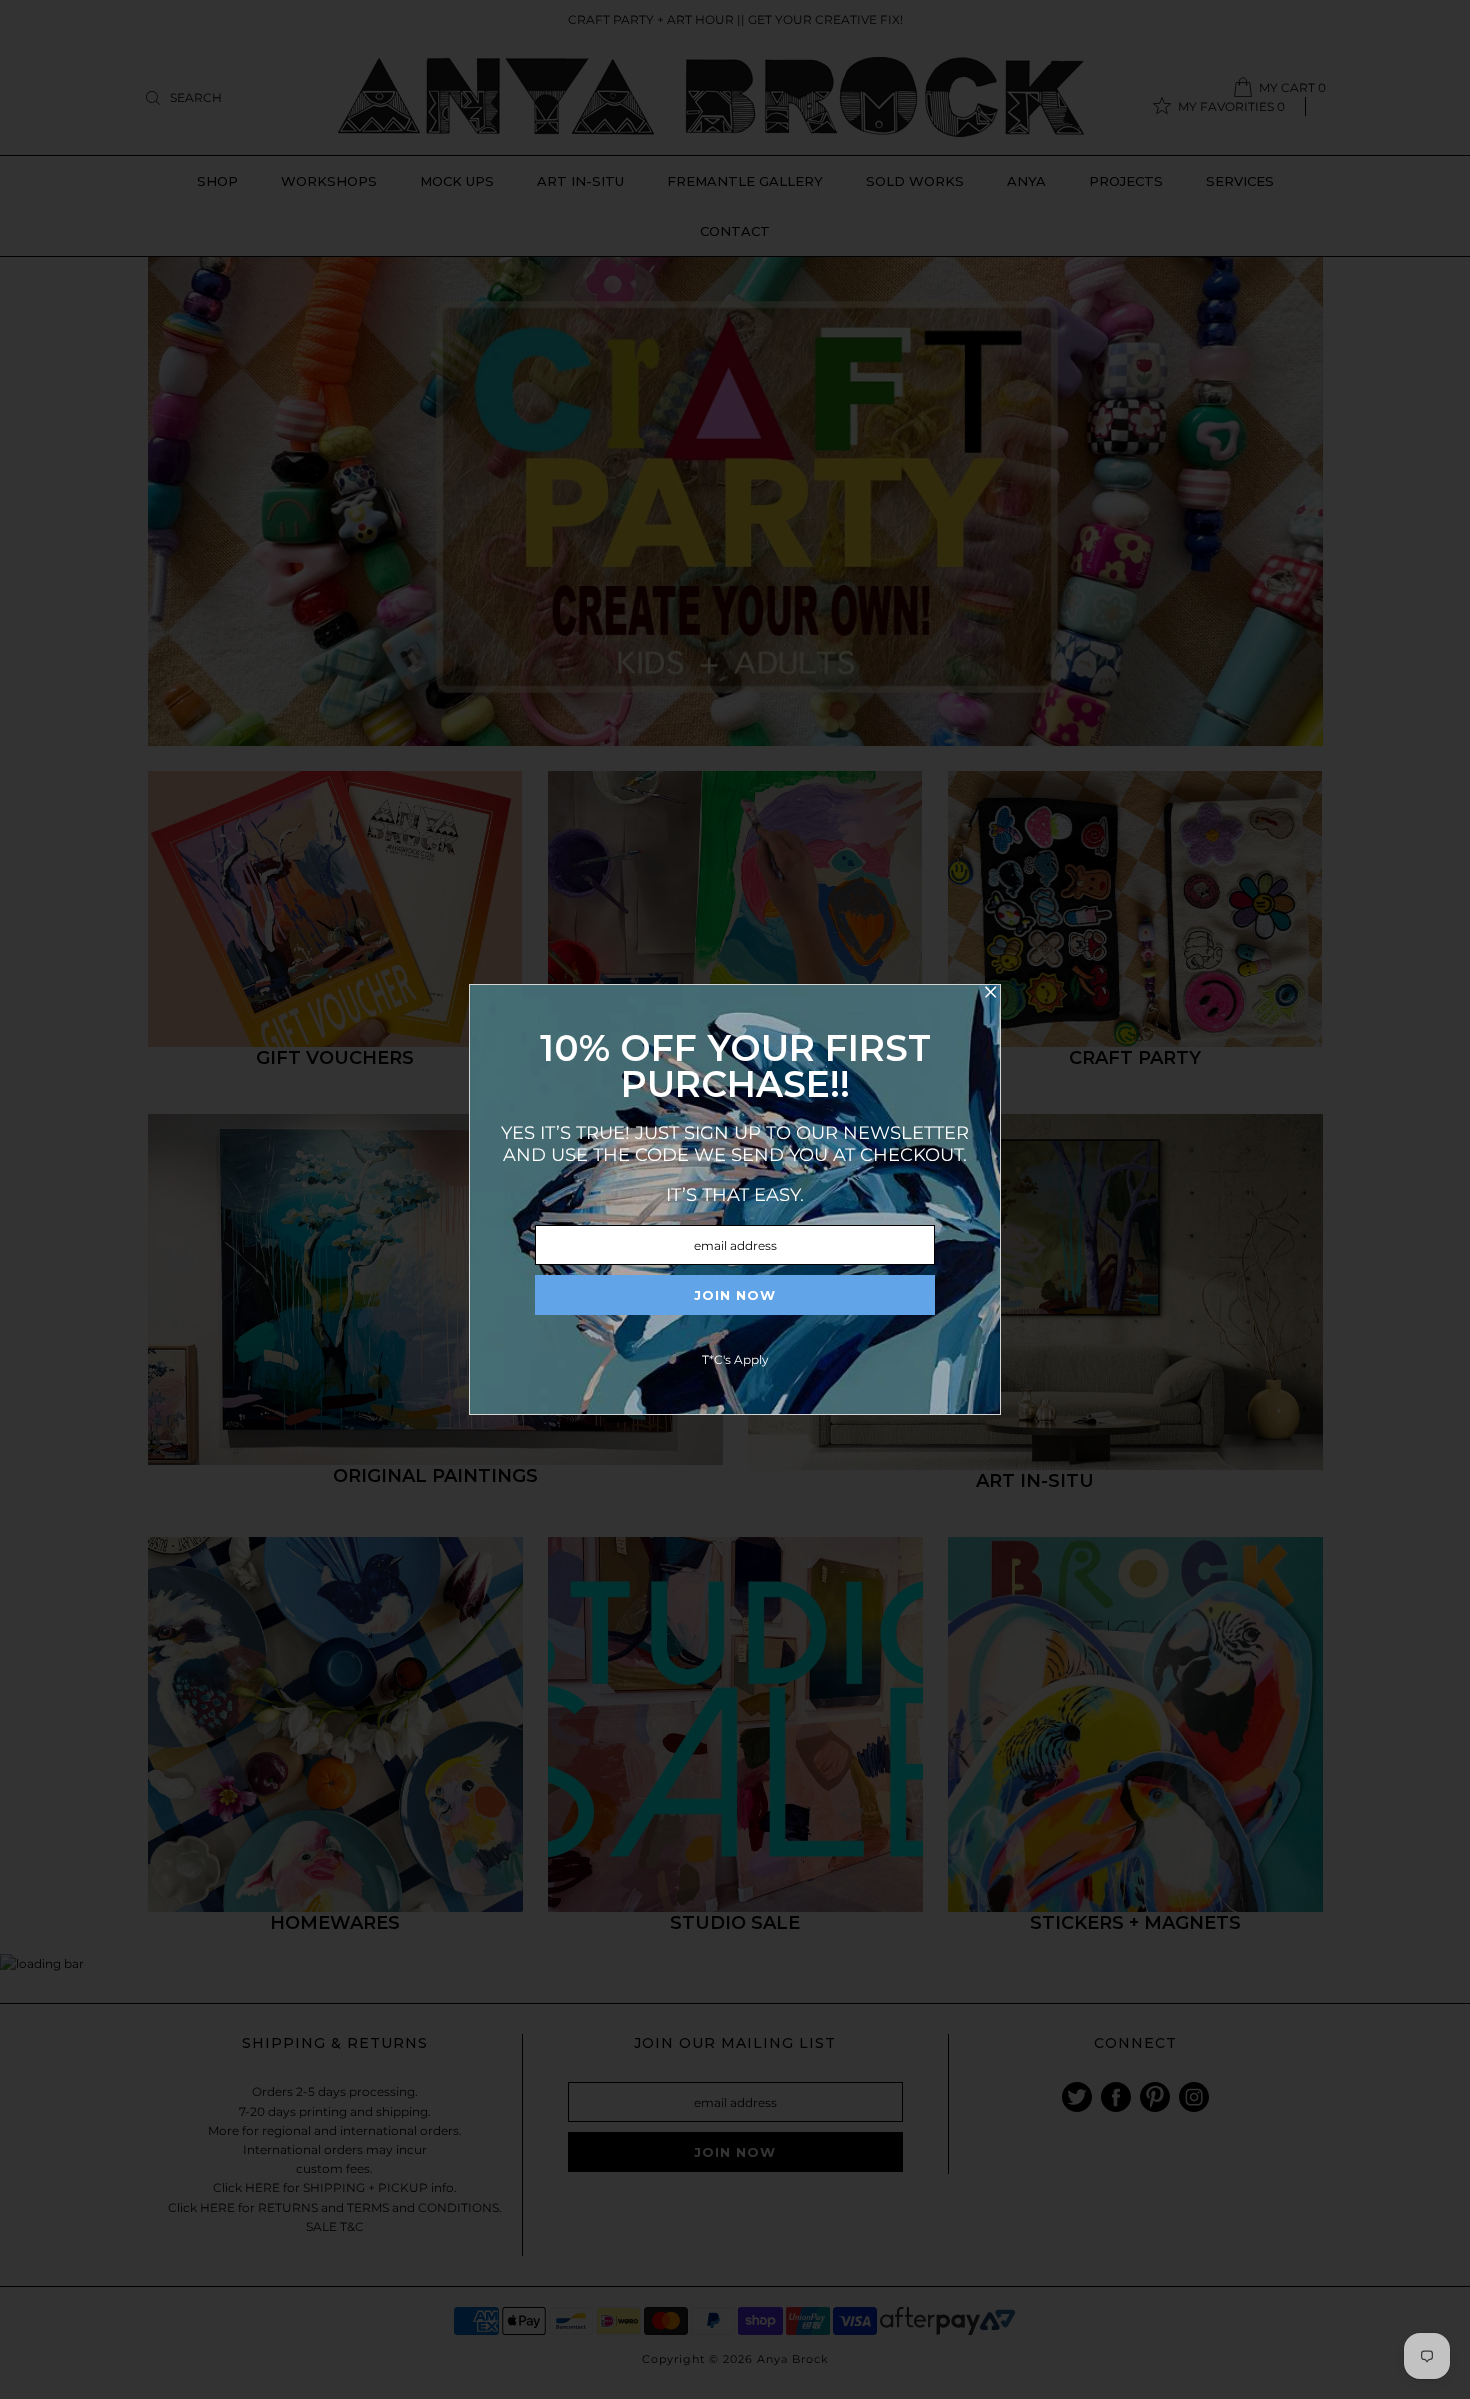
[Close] (990, 995)
